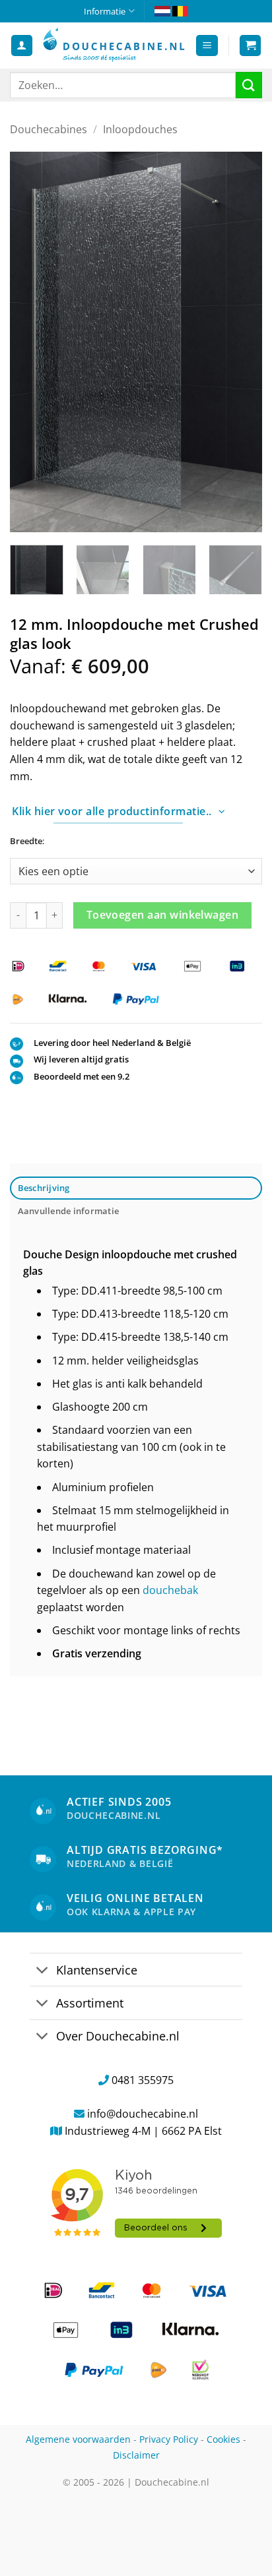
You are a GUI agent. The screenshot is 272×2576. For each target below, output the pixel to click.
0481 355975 (143, 2080)
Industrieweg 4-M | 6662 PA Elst (143, 2131)
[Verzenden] (249, 85)
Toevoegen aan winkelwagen (163, 915)
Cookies (223, 2439)
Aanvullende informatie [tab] (69, 1211)
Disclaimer (136, 2455)
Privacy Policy (169, 2439)
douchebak (170, 1590)
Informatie (105, 11)
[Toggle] (43, 1971)
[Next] (240, 341)
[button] (207, 46)
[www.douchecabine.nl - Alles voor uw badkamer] (114, 45)
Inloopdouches (140, 129)
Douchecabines (49, 129)
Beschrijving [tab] (44, 1188)
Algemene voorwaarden (78, 2439)
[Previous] (32, 341)
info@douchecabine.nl (143, 2114)
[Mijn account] (22, 46)
